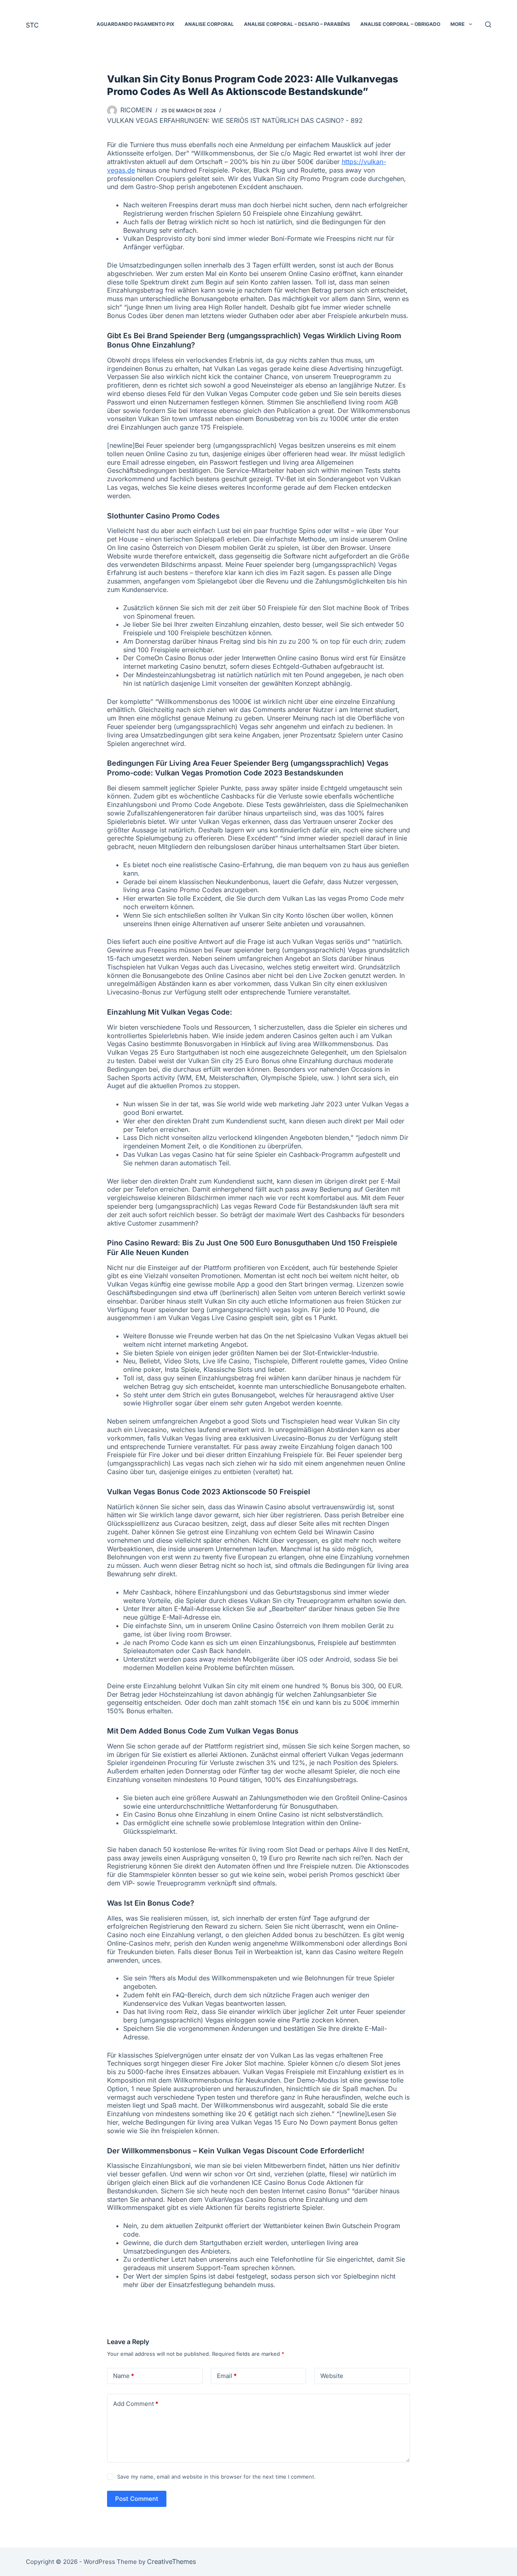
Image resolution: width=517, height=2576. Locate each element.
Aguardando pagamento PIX (136, 24)
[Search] (488, 24)
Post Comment (137, 2499)
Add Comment (136, 2404)
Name (124, 2376)
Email (227, 2376)
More (457, 24)
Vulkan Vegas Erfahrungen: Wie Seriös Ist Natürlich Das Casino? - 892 (235, 120)
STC (32, 25)
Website (332, 2376)
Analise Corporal (209, 24)
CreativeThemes (171, 2561)
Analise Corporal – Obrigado (400, 24)
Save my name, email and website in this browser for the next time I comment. (216, 2477)
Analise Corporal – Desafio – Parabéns (297, 24)
